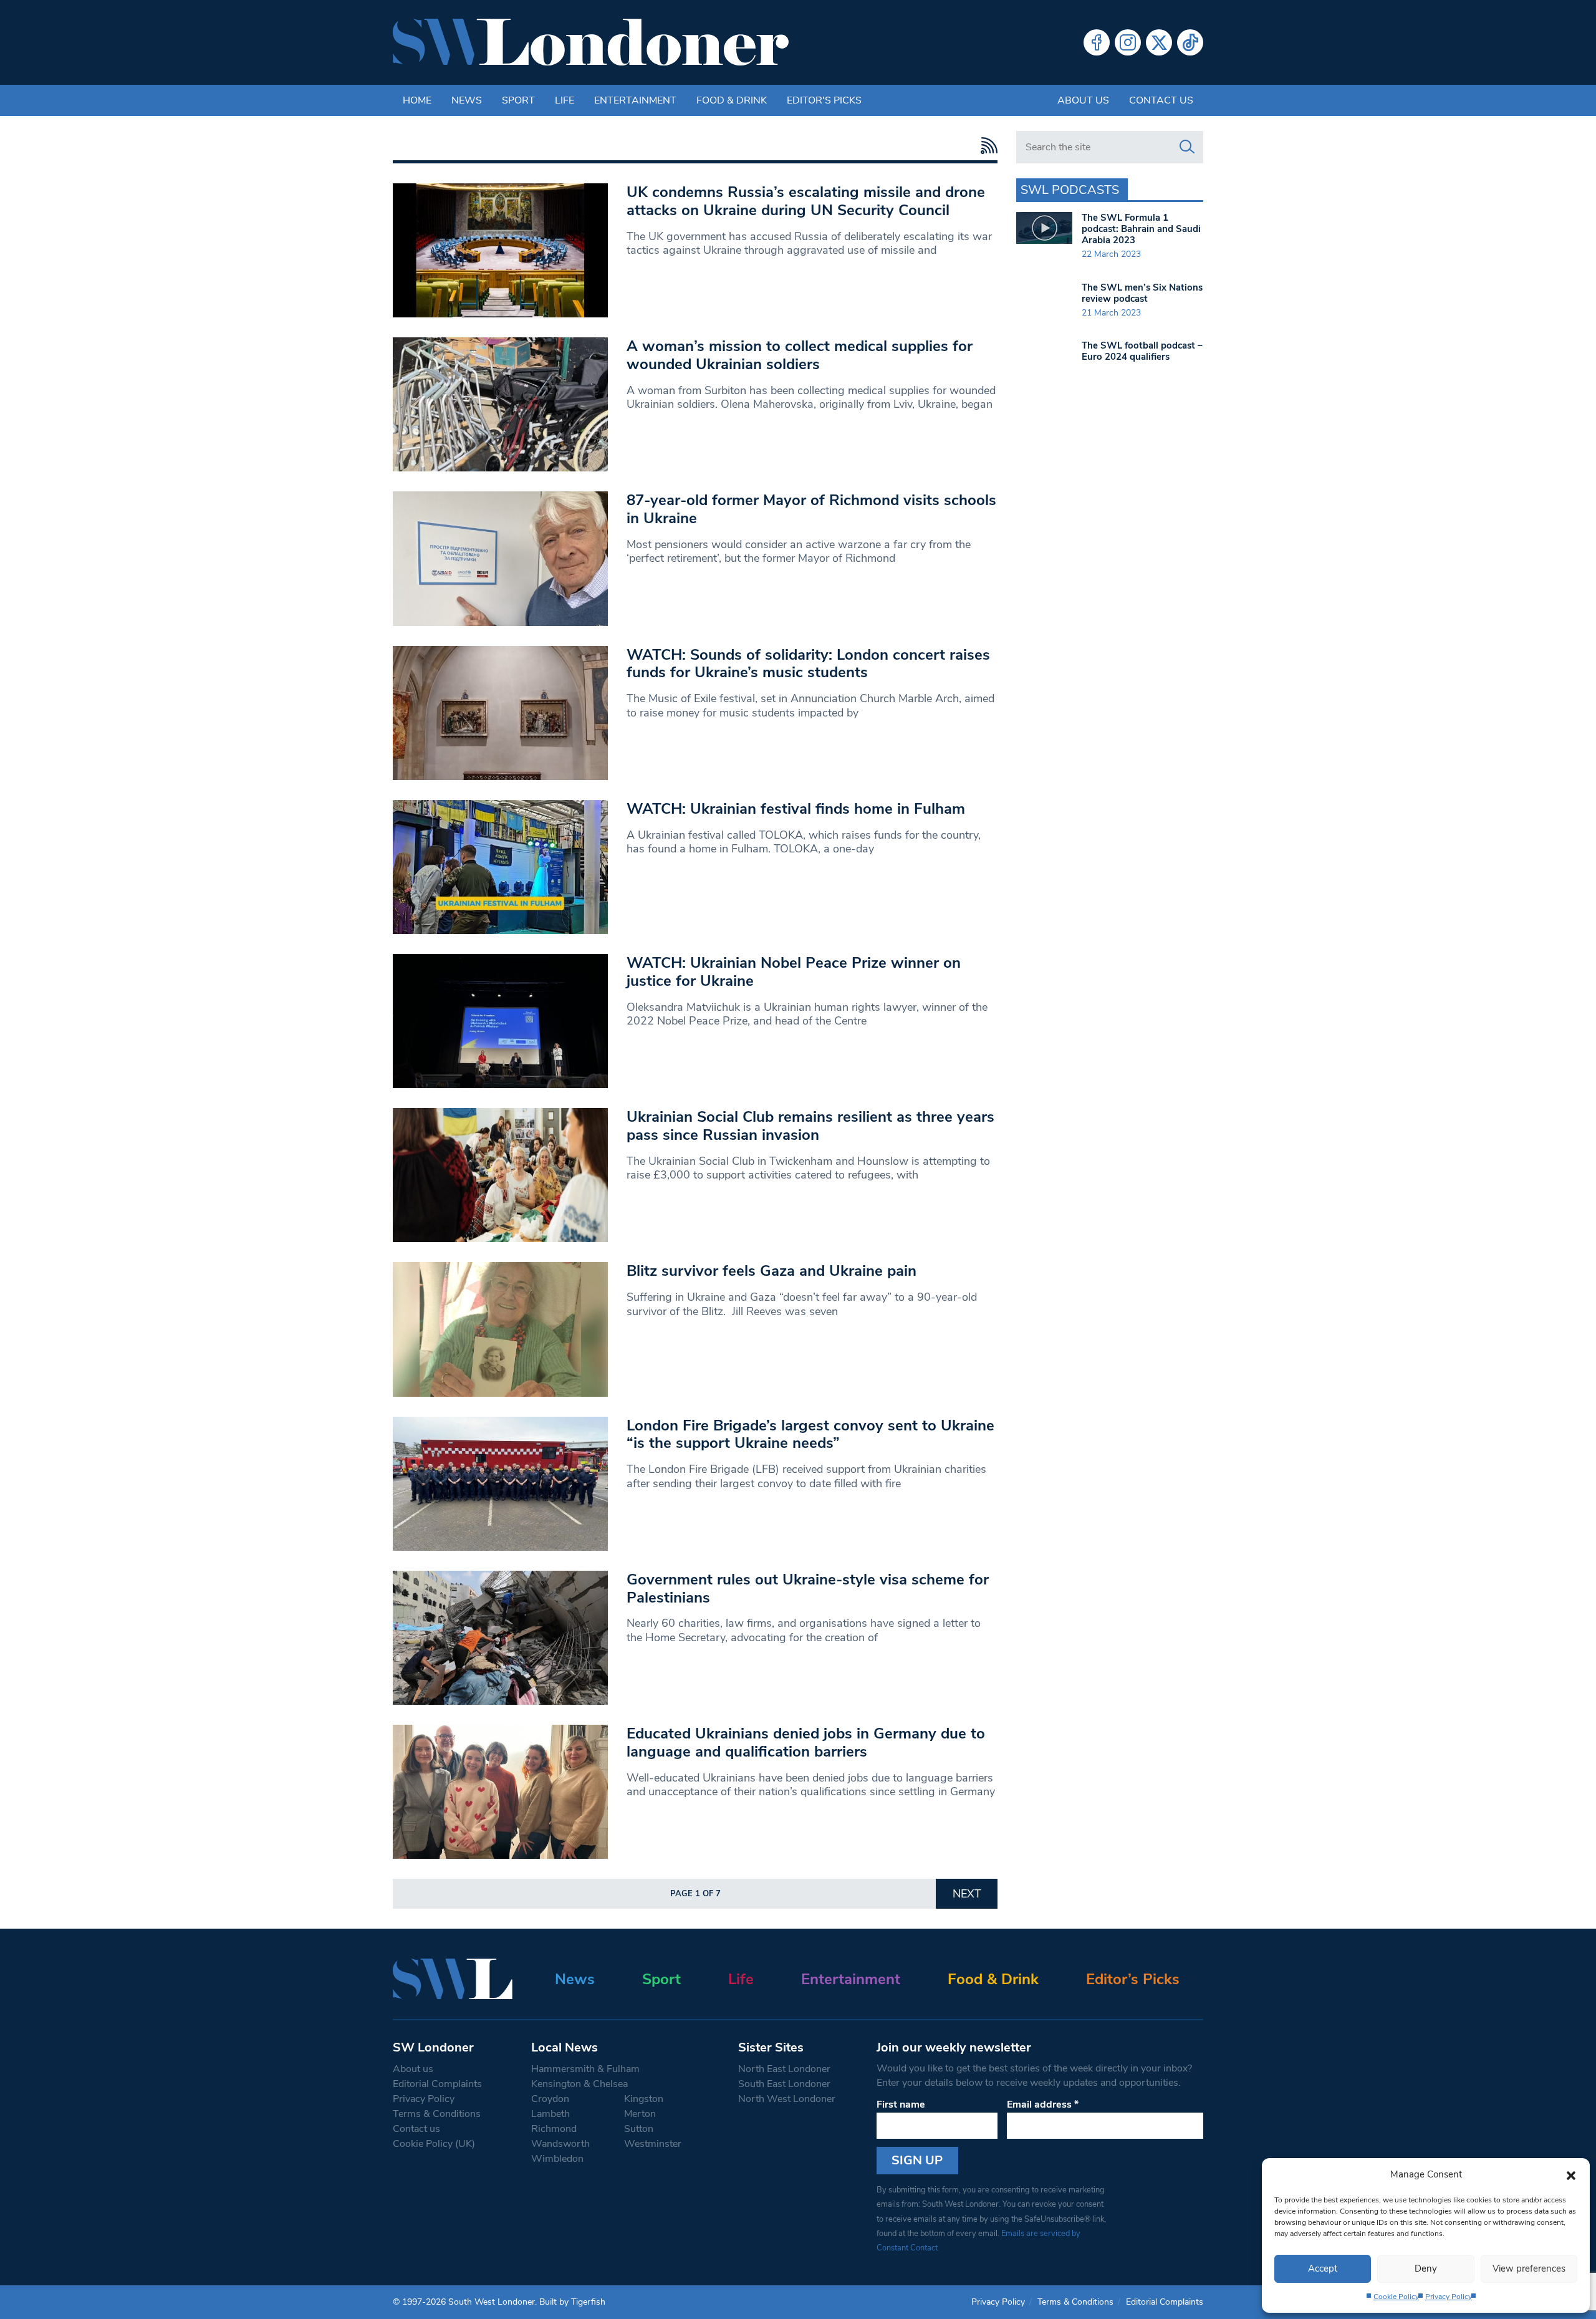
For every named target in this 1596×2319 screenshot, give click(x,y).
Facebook (1097, 42)
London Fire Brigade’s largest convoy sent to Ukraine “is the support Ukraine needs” (810, 1434)
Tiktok (1190, 42)
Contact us (1161, 100)
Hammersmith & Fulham (585, 2069)
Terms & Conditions (437, 2114)
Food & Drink (732, 100)
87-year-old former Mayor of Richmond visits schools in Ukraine (811, 509)
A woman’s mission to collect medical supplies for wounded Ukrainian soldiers (800, 355)
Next (967, 1894)
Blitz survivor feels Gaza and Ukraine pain (772, 1271)
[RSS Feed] (986, 146)
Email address (1043, 2104)
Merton (640, 2114)
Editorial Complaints (437, 2084)
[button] (1571, 2174)
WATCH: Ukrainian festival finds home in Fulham (796, 809)
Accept (1323, 2268)
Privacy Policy (1449, 2297)
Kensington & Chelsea (579, 2084)
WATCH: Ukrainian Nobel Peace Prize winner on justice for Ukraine (794, 972)
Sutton (639, 2129)
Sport (518, 100)
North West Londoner (787, 2099)
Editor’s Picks (1133, 1979)
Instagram (1128, 42)
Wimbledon (557, 2159)
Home (417, 100)
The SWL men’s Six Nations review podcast (1142, 293)
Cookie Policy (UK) (434, 2144)
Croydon (550, 2099)
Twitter (1159, 42)
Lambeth (550, 2114)
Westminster (653, 2144)
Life (565, 100)
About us (1083, 100)
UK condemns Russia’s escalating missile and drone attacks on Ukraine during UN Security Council (806, 201)
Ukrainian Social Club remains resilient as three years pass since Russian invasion (810, 1126)
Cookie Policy (1396, 2297)
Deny (1426, 2268)
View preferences (1529, 2268)
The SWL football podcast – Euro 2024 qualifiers (1142, 351)
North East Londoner (784, 2069)
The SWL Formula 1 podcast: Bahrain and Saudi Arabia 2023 (1141, 229)
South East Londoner (784, 2084)
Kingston (644, 2099)
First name (901, 2104)
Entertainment (635, 100)
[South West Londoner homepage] (591, 42)
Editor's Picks (824, 100)
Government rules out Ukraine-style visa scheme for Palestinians (808, 1589)
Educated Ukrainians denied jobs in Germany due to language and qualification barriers (806, 1743)
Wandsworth (560, 2144)
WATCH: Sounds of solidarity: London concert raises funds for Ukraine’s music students (808, 664)
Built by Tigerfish (572, 2302)
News (467, 100)
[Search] (1187, 147)
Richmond (554, 2129)
